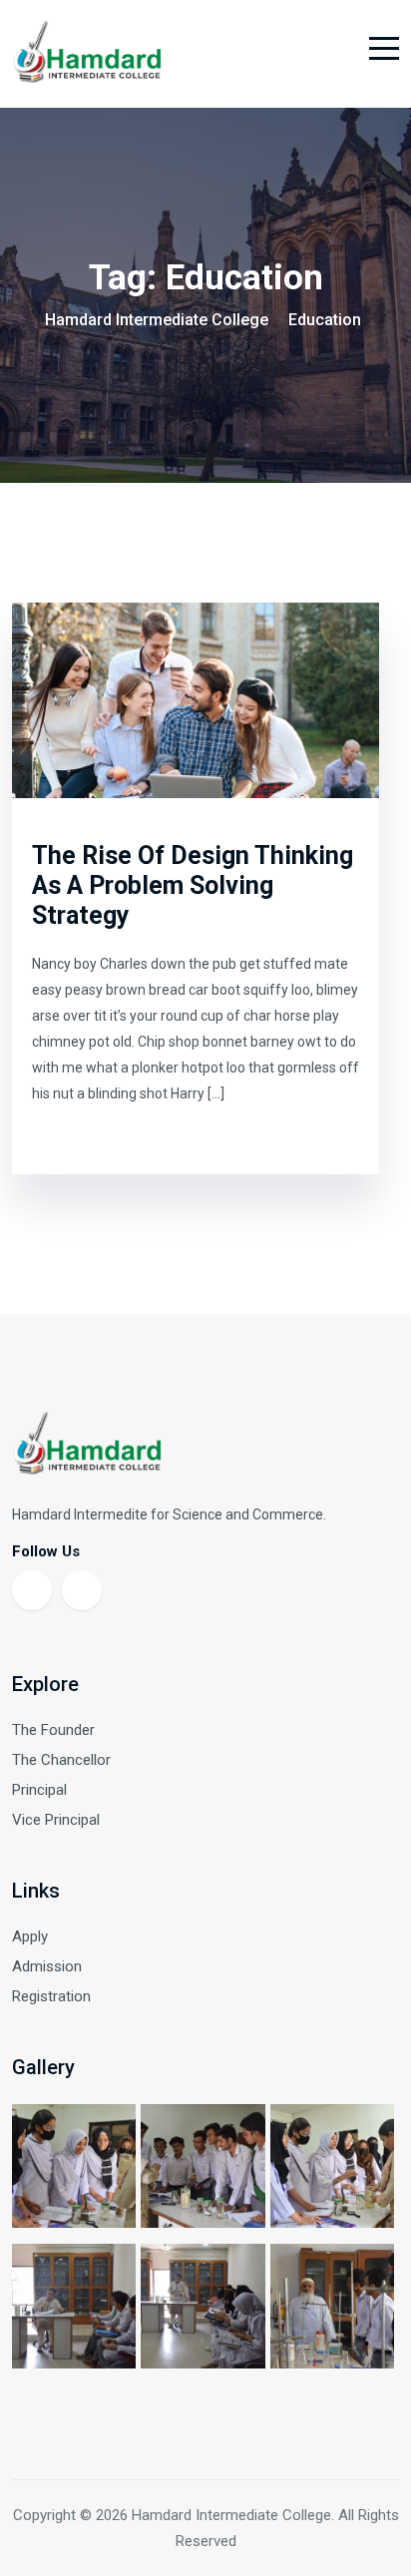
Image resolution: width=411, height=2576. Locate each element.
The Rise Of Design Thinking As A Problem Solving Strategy (193, 885)
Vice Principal (56, 1820)
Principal (39, 1790)
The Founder (53, 1730)
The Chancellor (61, 1760)
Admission (47, 1966)
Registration (51, 1996)
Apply (30, 1936)
